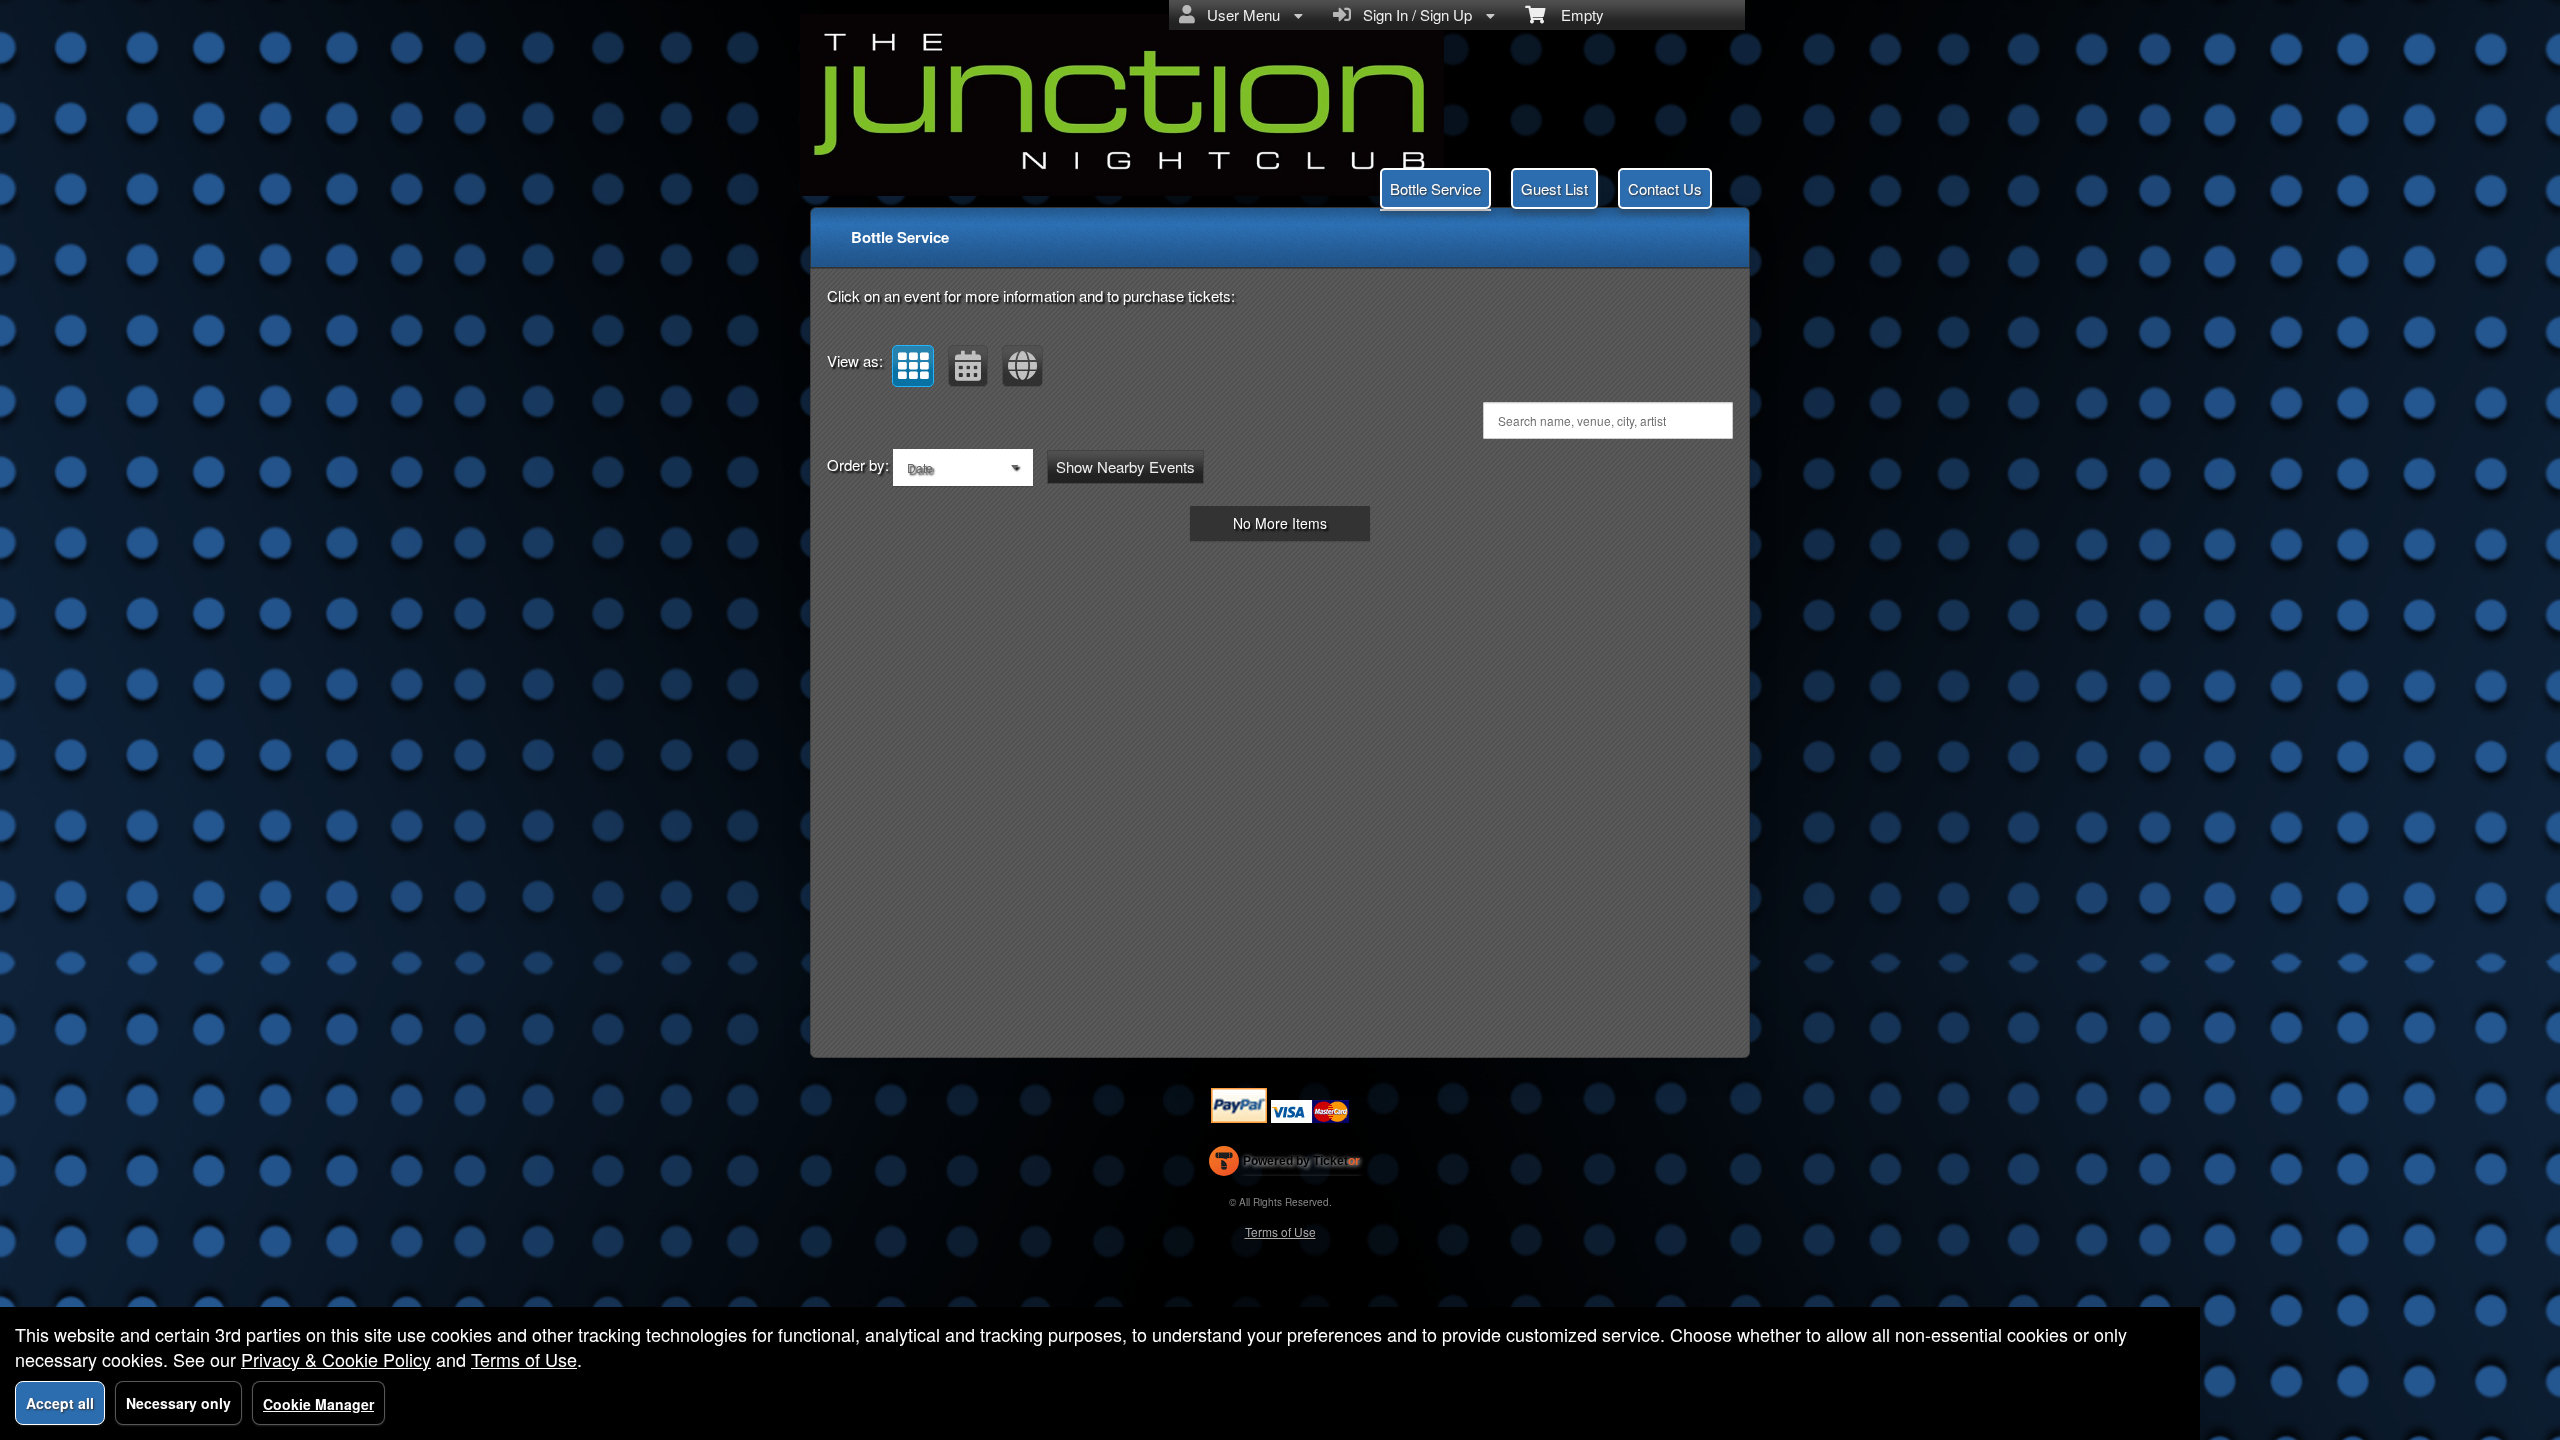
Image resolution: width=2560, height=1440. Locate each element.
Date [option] (920, 467)
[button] (913, 366)
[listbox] (963, 467)
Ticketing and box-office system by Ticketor (1284, 1165)
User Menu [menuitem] (1239, 14)
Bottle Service (1435, 188)
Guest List (1554, 188)
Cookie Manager (318, 1404)
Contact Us (1665, 188)
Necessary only (178, 1403)
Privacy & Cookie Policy (336, 1359)
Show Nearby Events (1125, 466)
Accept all (60, 1403)
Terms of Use (1280, 1231)
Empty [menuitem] (1574, 14)
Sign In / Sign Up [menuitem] (1413, 14)
